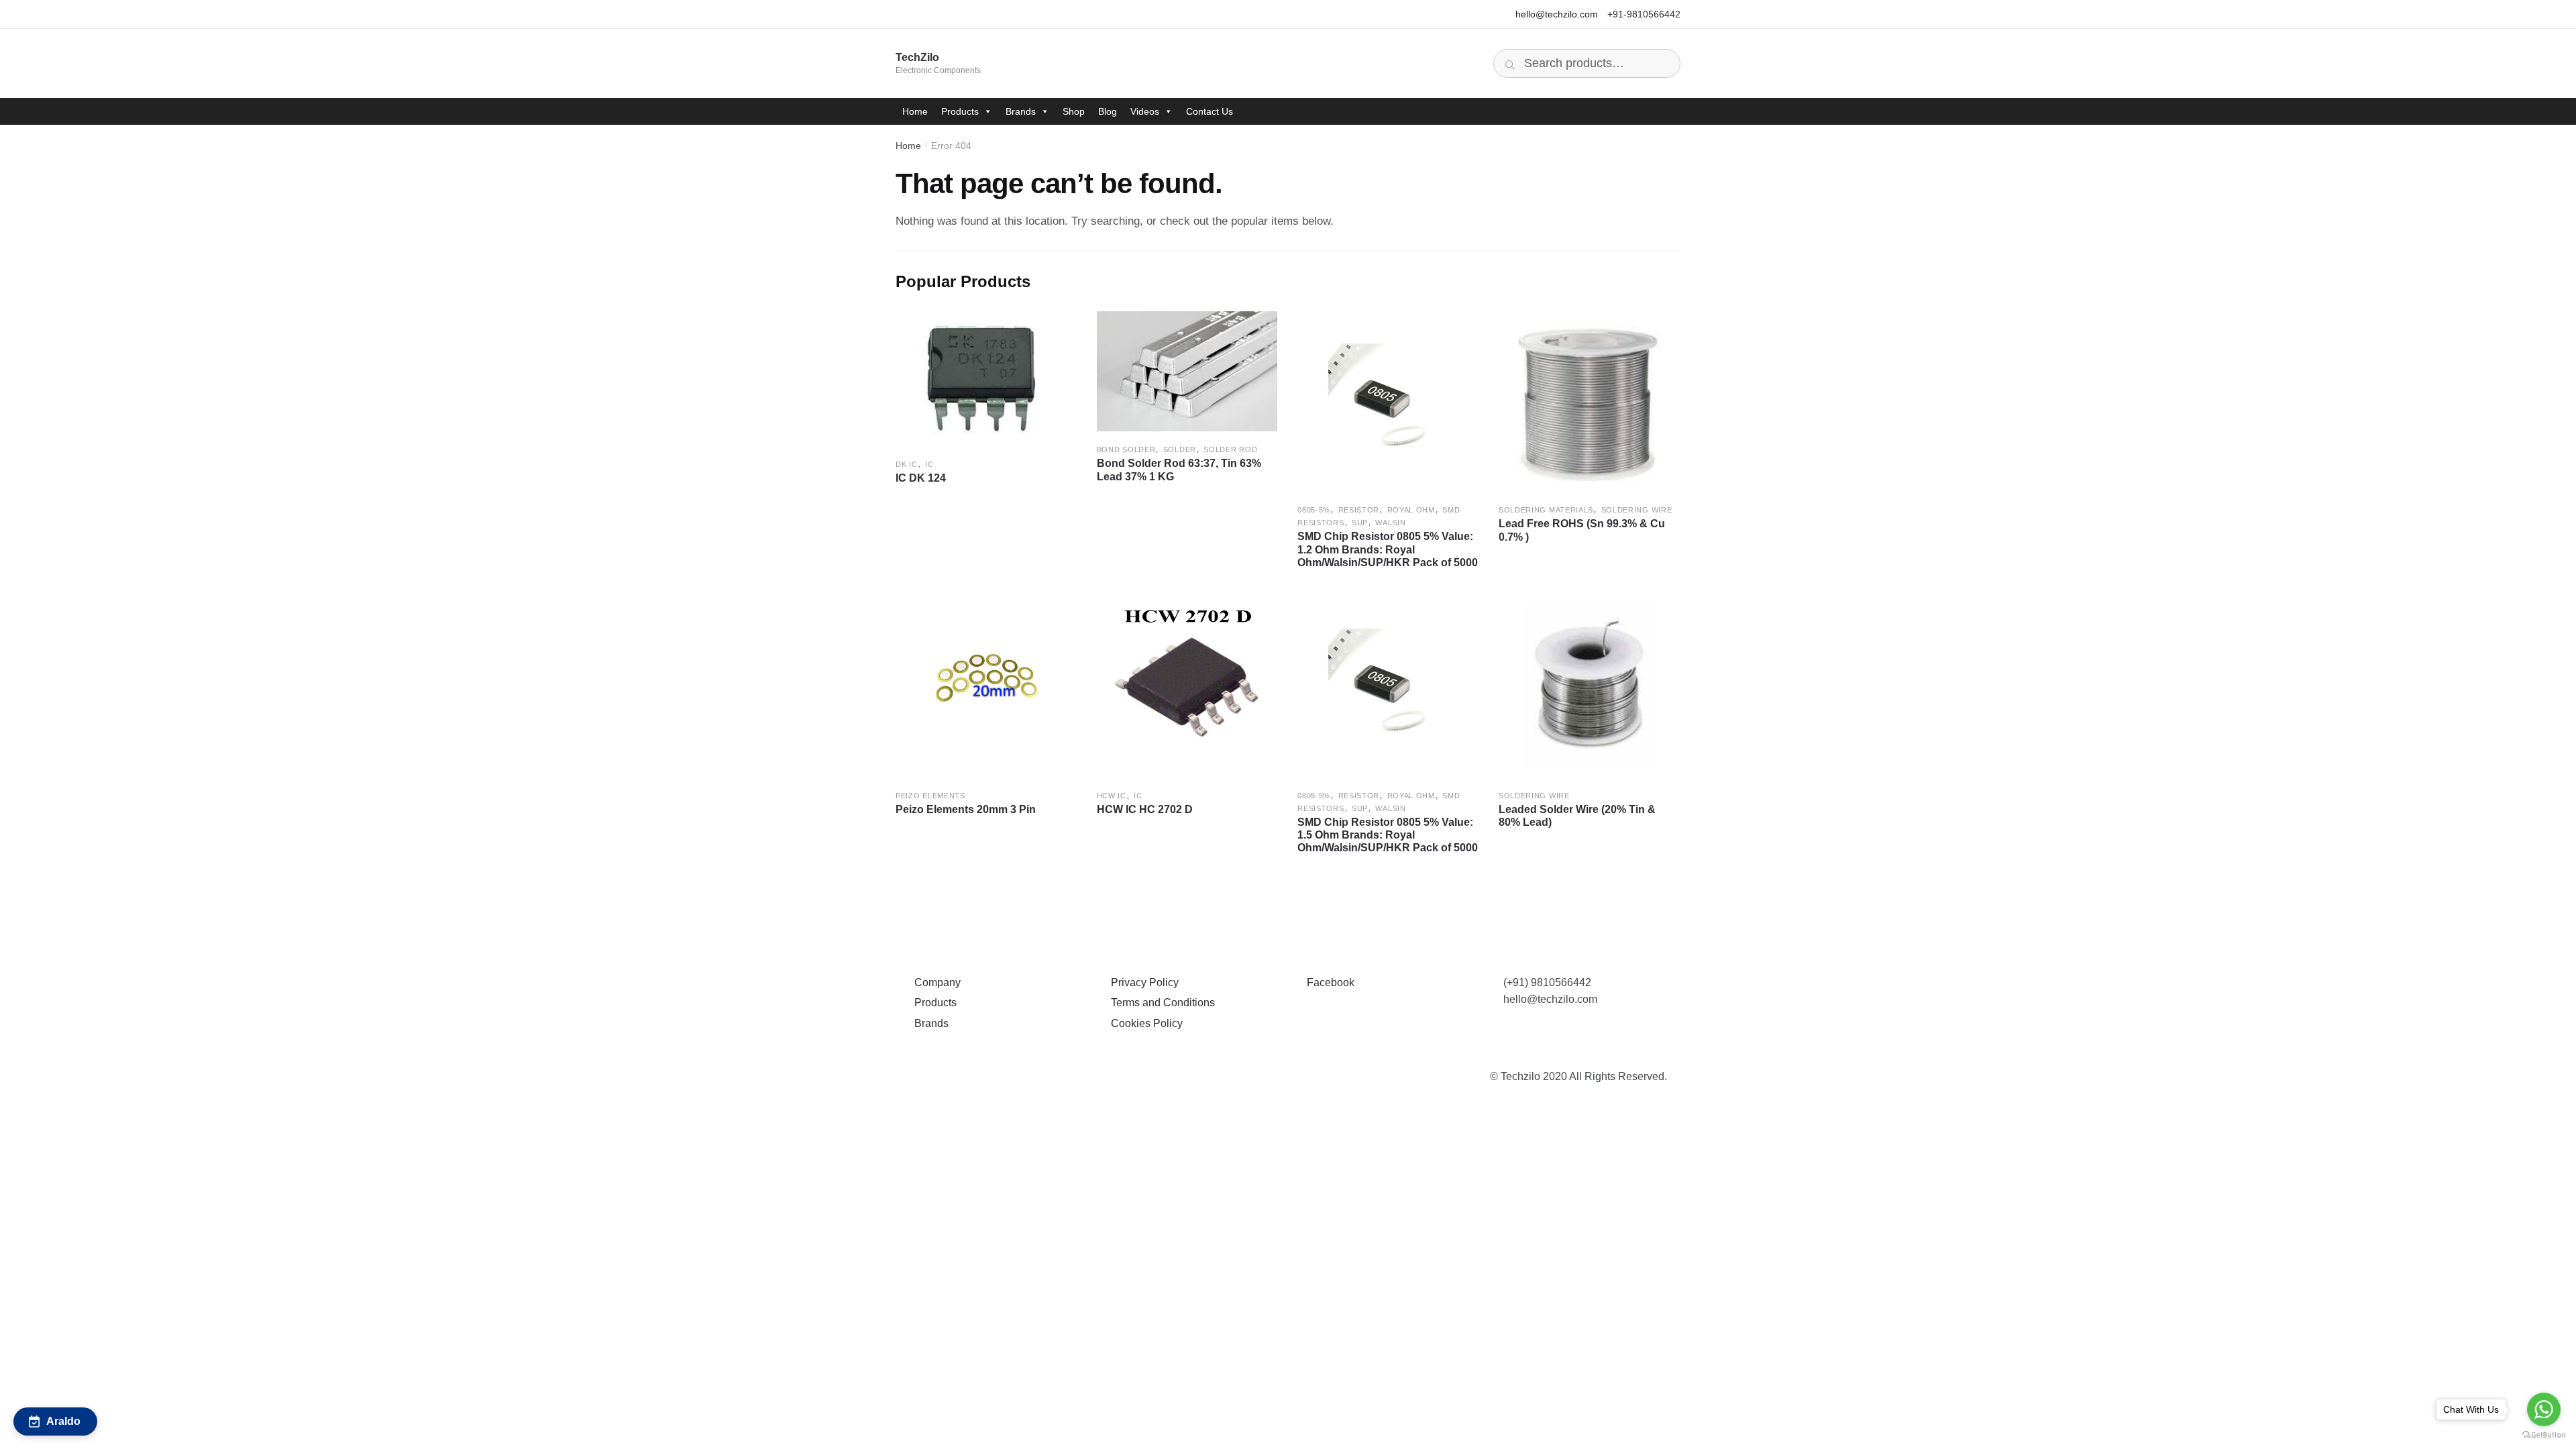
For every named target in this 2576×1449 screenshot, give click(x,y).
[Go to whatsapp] (2544, 1409)
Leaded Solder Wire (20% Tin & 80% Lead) (1577, 816)
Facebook (1328, 982)
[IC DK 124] (986, 379)
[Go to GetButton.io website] (2544, 1435)
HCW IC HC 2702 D (1145, 809)
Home (915, 111)
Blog (1108, 111)
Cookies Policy (1144, 1023)
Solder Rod (1230, 449)
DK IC (907, 464)
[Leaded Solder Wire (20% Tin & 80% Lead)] (1589, 687)
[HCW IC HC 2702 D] (1187, 687)
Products (960, 111)
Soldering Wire (1637, 510)
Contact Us (1210, 111)
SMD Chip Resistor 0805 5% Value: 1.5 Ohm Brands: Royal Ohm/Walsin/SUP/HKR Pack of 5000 (1388, 835)
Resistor (1359, 510)
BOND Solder (1126, 449)
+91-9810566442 (1644, 14)
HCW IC (1112, 796)
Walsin (1390, 523)
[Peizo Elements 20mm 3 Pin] (986, 687)
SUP (1360, 523)
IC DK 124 (921, 478)
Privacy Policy (1142, 982)
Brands (1021, 111)
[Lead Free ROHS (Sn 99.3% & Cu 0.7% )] (1589, 402)
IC (929, 464)
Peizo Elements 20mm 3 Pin (966, 809)
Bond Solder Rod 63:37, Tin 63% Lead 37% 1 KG (1179, 470)
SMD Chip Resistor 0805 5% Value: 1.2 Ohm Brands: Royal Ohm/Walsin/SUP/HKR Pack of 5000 (1388, 549)
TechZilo (917, 57)
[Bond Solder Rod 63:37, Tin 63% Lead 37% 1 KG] (1187, 371)
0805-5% (1314, 510)
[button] (55, 1421)
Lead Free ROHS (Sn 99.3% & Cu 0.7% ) (1582, 530)
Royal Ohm (1411, 510)
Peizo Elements (930, 796)
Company (935, 982)
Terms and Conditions (1160, 1003)
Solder (1180, 449)
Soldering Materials (1546, 510)
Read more (986, 584)
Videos (1145, 111)
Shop (1074, 111)
